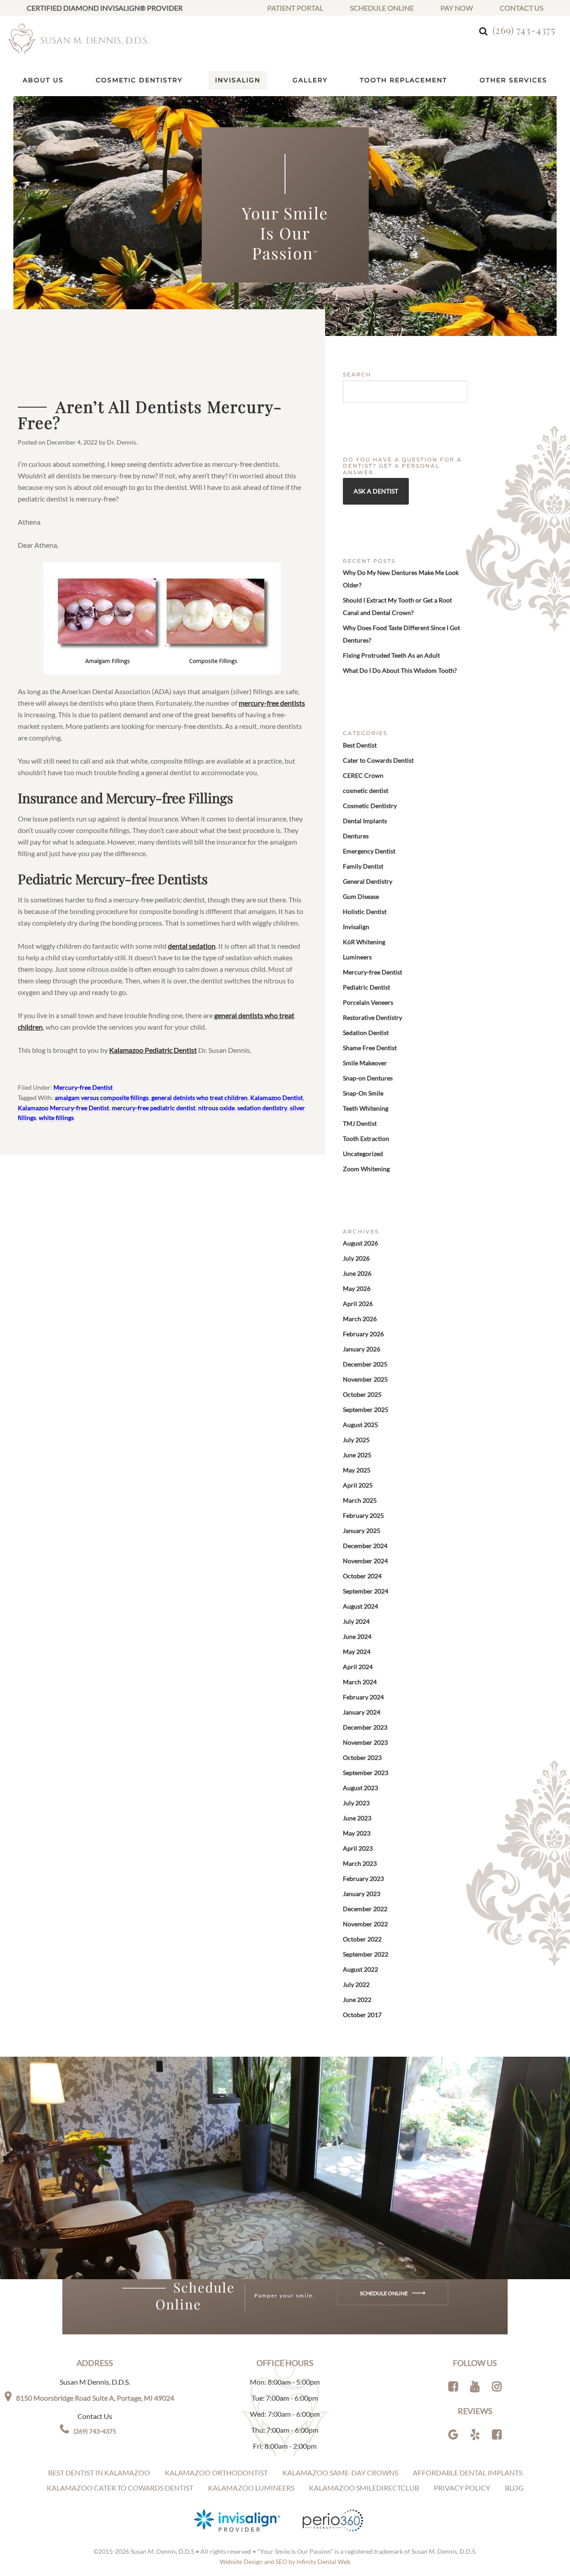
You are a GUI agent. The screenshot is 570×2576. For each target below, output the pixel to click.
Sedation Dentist (366, 1033)
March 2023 (360, 1863)
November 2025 (365, 1379)
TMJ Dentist (360, 1123)
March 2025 (360, 1500)
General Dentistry (368, 881)
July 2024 (356, 1621)
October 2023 (362, 1757)
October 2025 (362, 1394)
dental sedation (192, 946)
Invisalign (356, 927)
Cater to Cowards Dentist (378, 760)
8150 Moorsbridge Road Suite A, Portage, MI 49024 (95, 2398)
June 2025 (357, 1455)
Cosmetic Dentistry (370, 806)
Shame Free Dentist (370, 1048)
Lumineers (357, 957)
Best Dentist (360, 745)
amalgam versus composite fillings (102, 1098)
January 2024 (362, 1712)
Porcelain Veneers (368, 1002)
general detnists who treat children (199, 1098)
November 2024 (365, 1561)
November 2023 (365, 1742)
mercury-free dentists (272, 703)
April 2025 (358, 1485)
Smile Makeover (365, 1063)
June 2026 (357, 1273)
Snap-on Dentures (368, 1078)
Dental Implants (365, 821)
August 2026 (360, 1243)
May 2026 (357, 1288)
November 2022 (365, 1924)
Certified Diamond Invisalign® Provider (105, 8)
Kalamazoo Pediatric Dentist (153, 1050)
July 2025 (356, 1440)
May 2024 (357, 1652)
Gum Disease (361, 896)
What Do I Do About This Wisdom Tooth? (400, 670)
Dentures (356, 836)
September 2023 (366, 1773)
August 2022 (360, 1969)
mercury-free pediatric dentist (154, 1108)
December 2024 (365, 1546)
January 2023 (362, 1894)
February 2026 (363, 1334)
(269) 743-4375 (524, 30)
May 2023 (357, 1833)
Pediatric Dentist (366, 987)
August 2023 (360, 1788)
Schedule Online (382, 8)
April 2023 (358, 1848)
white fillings (56, 1118)
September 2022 (366, 1954)
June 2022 (357, 2000)
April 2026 (358, 1304)
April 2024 (358, 1667)
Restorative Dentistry (373, 1017)
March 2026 (360, 1319)
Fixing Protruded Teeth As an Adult (391, 655)
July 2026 (356, 1258)
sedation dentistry (262, 1108)
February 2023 (363, 1878)
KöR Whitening (364, 942)
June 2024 (357, 1636)
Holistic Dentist (365, 912)
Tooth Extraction (366, 1138)
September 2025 (366, 1409)
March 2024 (360, 1682)
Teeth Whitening (366, 1108)
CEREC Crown (363, 775)
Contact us (521, 8)
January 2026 (362, 1349)
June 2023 (357, 1818)
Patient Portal (295, 8)
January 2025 (362, 1531)
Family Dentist (363, 866)
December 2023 (365, 1727)
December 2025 (365, 1364)
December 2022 (365, 1909)
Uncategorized (363, 1154)
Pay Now (457, 8)
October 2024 (362, 1576)
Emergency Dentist (369, 851)
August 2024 (360, 1606)
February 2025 (363, 1515)
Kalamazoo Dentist (277, 1098)
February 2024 (363, 1697)
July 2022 (356, 1984)
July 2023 (356, 1803)
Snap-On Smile (363, 1093)
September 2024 (366, 1591)
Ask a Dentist (376, 491)
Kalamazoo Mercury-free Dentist (63, 1108)
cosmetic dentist (366, 791)
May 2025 (357, 1470)
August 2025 (360, 1425)
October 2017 (362, 2015)
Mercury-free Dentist (83, 1087)
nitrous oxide (216, 1108)
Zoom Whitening (366, 1169)
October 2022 (362, 1939)
